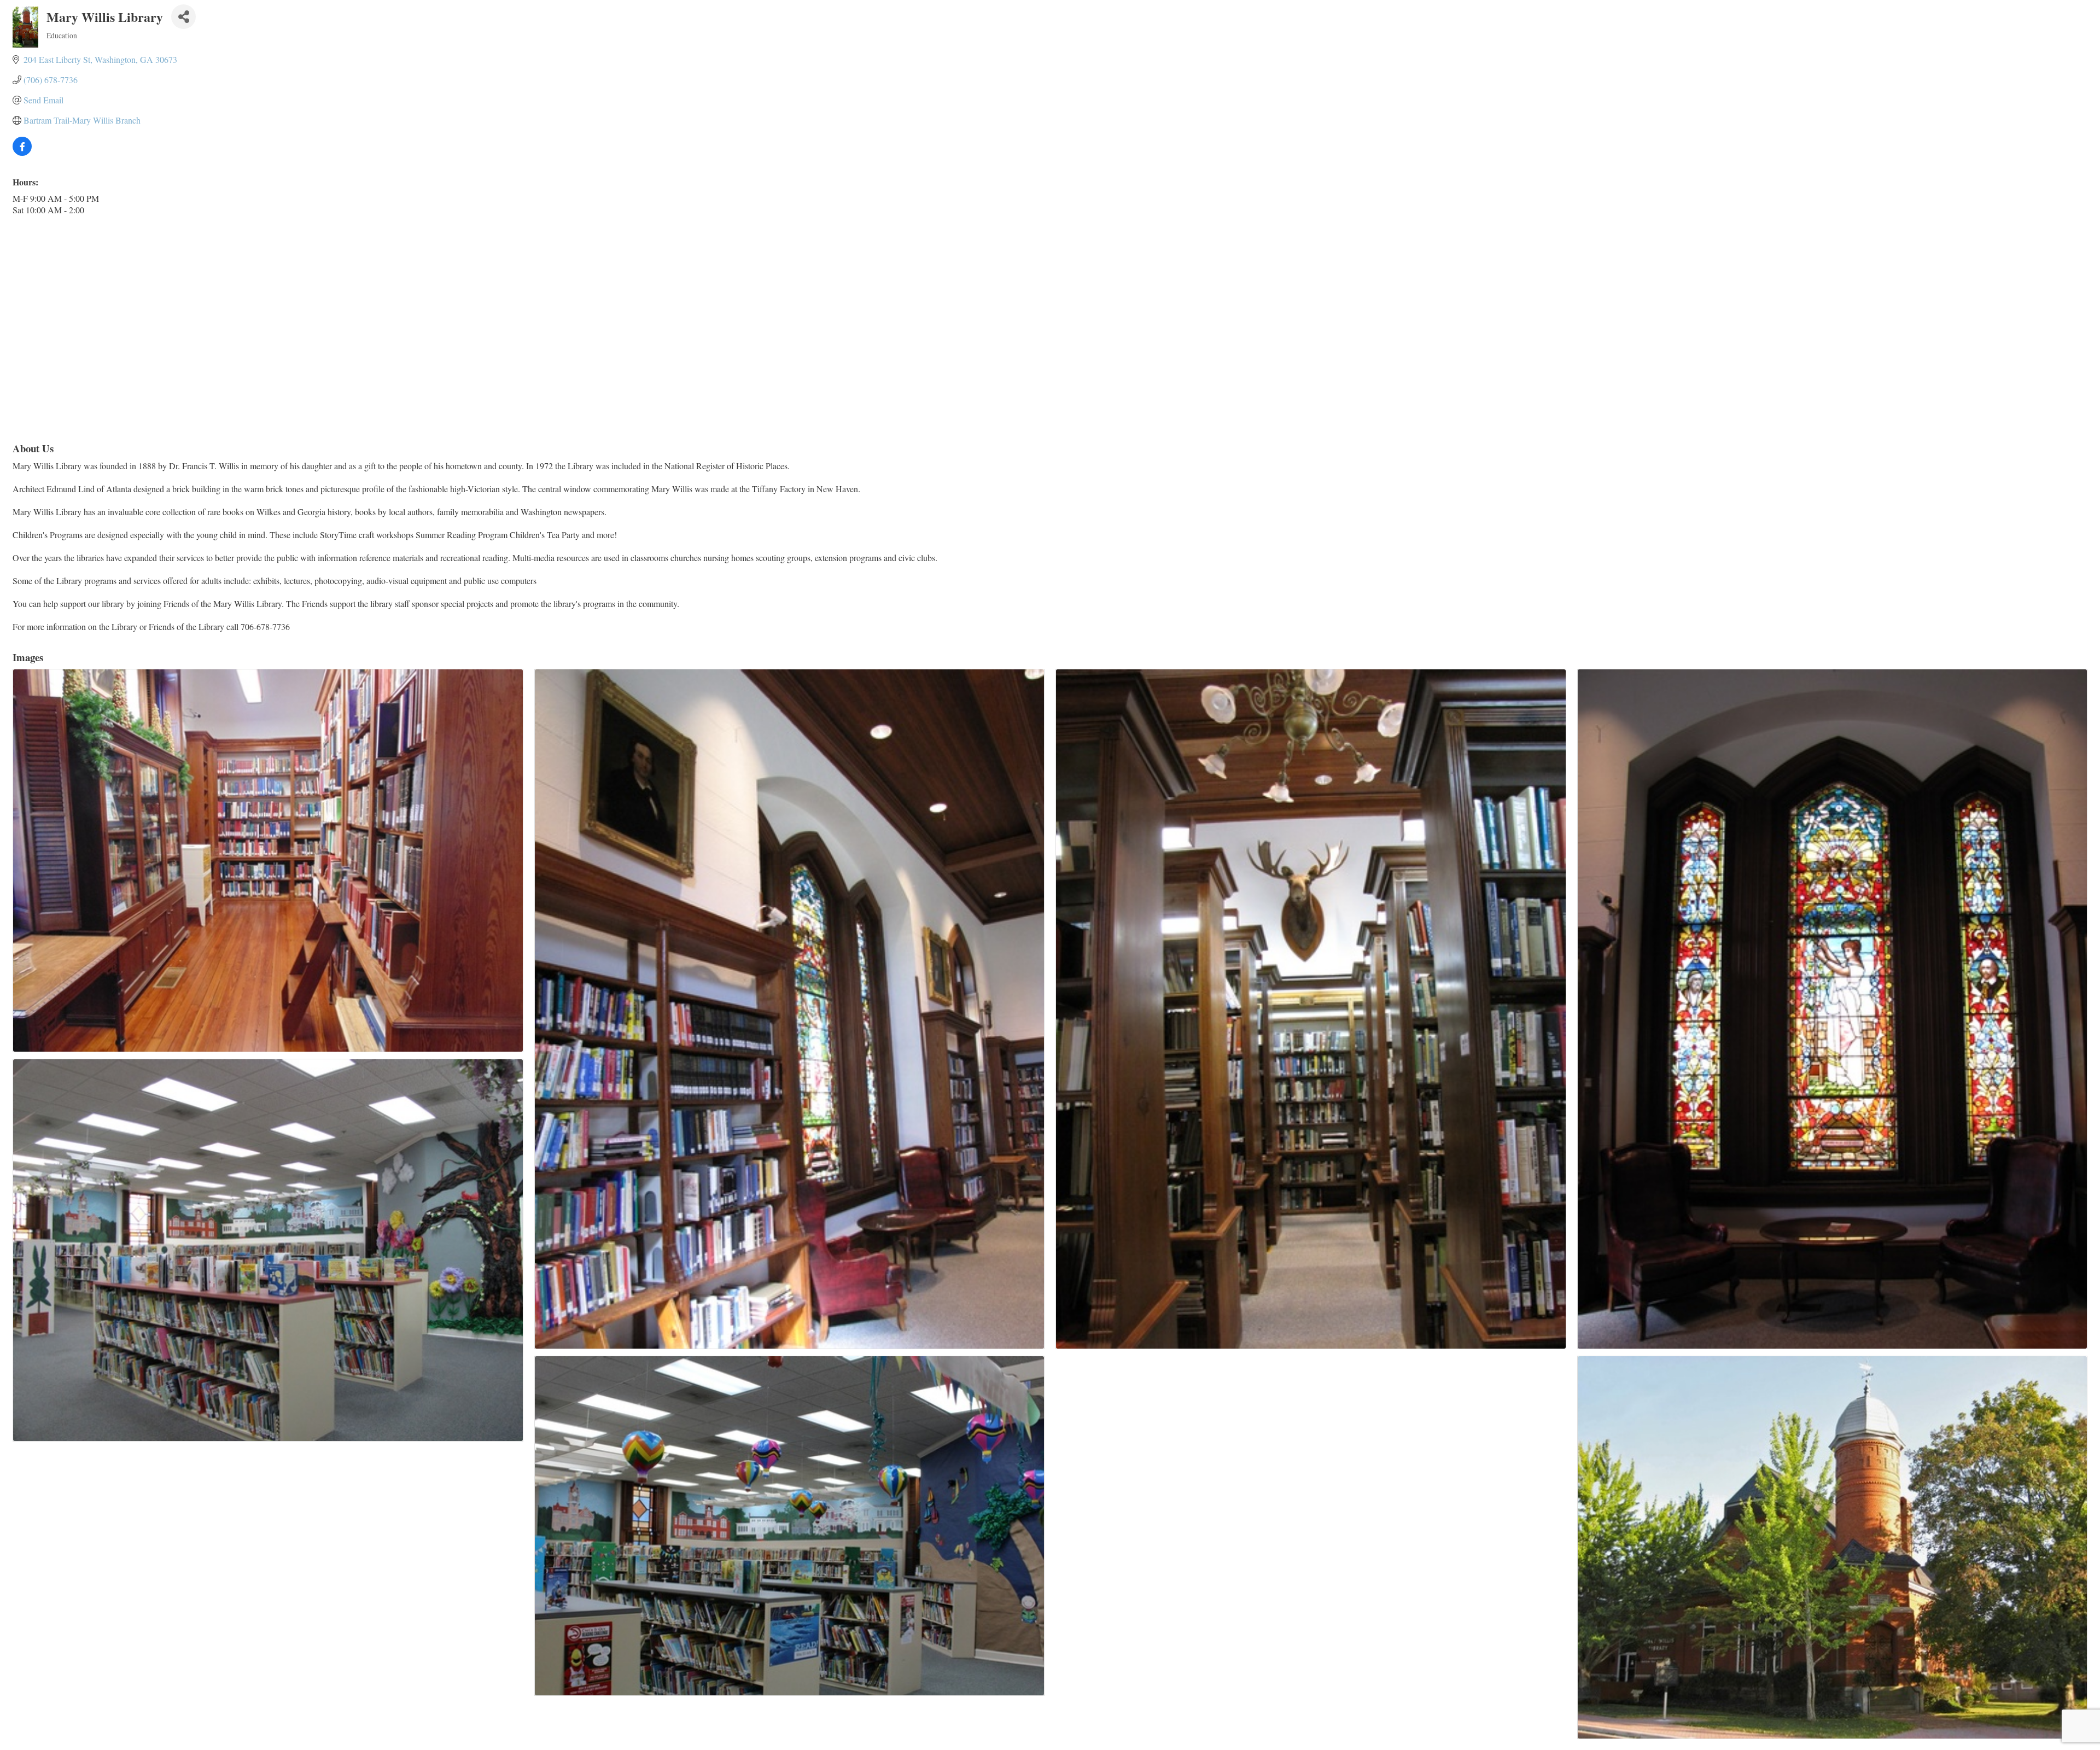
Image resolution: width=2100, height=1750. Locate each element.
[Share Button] (183, 17)
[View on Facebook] (22, 152)
